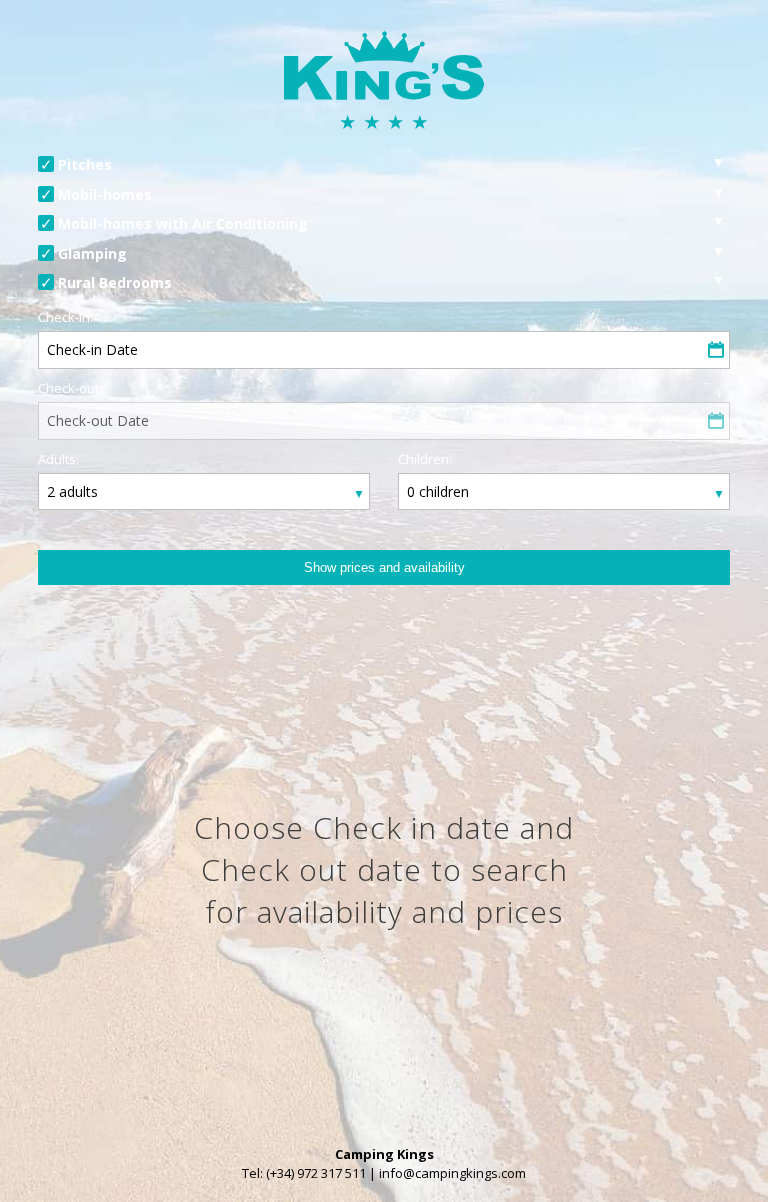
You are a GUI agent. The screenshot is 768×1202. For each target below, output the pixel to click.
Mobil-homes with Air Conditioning (183, 223)
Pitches (85, 164)
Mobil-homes (105, 194)
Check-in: (65, 317)
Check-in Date (92, 349)
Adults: (58, 459)
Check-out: (70, 388)
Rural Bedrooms (115, 282)
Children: (425, 459)
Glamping (92, 253)
